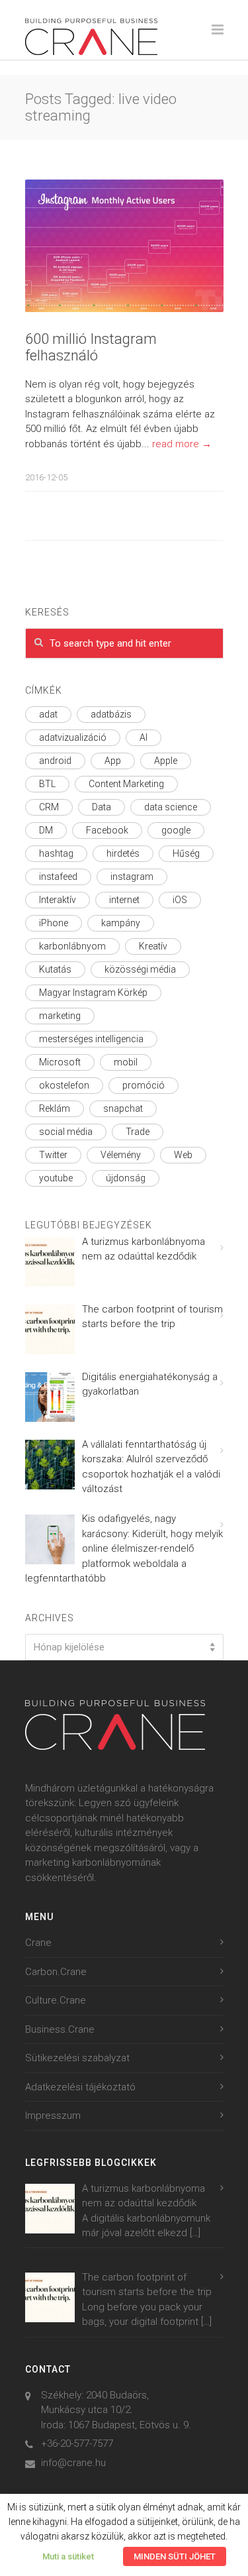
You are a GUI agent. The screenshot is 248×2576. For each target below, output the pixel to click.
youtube (56, 1178)
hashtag (56, 853)
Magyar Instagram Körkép (93, 993)
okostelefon (64, 1085)
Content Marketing (126, 784)
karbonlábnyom (72, 946)
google (176, 830)
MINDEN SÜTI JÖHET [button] (175, 2556)
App (113, 761)
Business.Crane (60, 2029)
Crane (38, 1943)
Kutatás (55, 969)
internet (124, 900)
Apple (166, 761)
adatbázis (111, 714)
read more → (182, 444)
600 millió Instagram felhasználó (91, 347)
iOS (180, 900)
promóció (144, 1085)
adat (48, 714)
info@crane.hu (73, 2463)
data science (171, 807)
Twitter (53, 1155)
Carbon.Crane (56, 1972)
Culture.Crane (56, 2000)
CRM (49, 807)
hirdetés (123, 853)
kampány (121, 923)
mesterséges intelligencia (91, 1039)
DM (46, 830)
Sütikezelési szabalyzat (77, 2058)
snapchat (123, 1108)
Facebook (107, 830)
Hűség (186, 853)
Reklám (55, 1108)
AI (144, 737)
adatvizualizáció (73, 737)
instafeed (58, 877)
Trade (138, 1132)
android (55, 761)
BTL (47, 784)
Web (183, 1155)
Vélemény (121, 1155)
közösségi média (140, 969)
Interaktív (58, 900)
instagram (132, 877)
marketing (60, 1016)
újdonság (126, 1178)
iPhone (54, 923)
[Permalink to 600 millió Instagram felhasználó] (124, 246)
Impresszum (53, 2116)
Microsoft (60, 1062)
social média (66, 1132)
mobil (126, 1062)
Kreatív (153, 946)
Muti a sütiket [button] (68, 2556)
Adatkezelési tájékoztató (80, 2087)
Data (102, 807)
